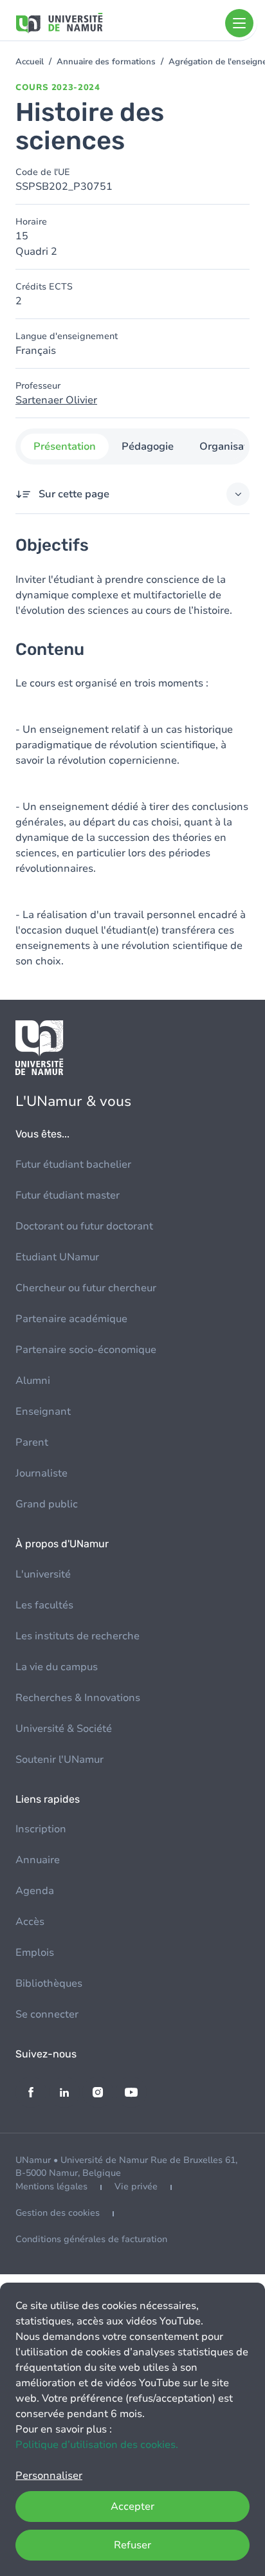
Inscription (41, 1829)
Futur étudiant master (68, 1195)
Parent (32, 1442)
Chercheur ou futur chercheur (86, 1288)
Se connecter (47, 2014)
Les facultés (44, 1605)
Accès (30, 1922)
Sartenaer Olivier (56, 400)
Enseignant (43, 1412)
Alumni (33, 1381)
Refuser (132, 2545)
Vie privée (136, 2186)
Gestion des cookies (58, 2213)
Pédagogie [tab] (148, 446)
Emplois (35, 1953)
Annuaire (38, 1860)
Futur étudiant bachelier (73, 1164)
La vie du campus (57, 1667)
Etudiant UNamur (57, 1257)
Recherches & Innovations (78, 1698)
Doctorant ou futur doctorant (84, 1226)
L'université (43, 1574)
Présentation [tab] (65, 446)
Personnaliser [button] (49, 2476)
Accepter (132, 2507)
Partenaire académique (71, 1319)
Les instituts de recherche (78, 1636)
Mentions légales (51, 2186)
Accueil (30, 62)
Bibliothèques (49, 1983)
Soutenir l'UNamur (59, 1760)
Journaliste (41, 1473)
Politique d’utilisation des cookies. (97, 2445)
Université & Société (64, 1729)
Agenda (35, 1891)
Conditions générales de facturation (91, 2239)
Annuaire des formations (106, 62)
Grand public (47, 1504)
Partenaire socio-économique (86, 1350)
